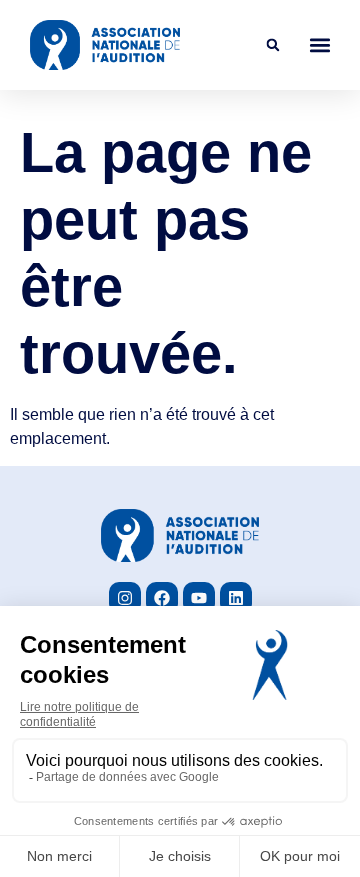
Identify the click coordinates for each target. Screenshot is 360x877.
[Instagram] (125, 598)
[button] (273, 45)
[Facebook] (162, 598)
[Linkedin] (236, 598)
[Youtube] (199, 598)
